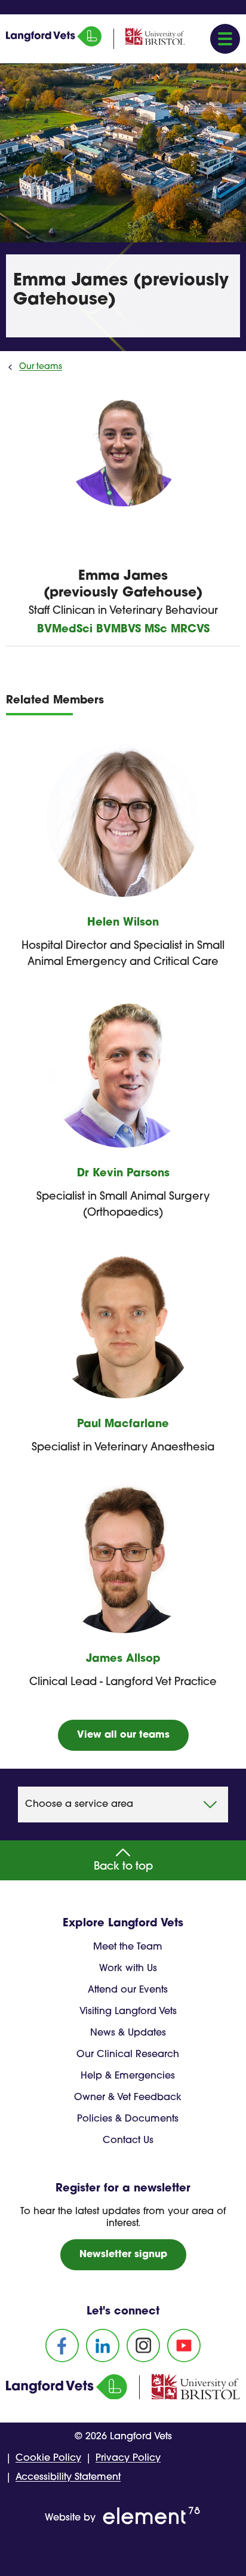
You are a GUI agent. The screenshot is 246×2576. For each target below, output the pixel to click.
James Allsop (123, 1659)
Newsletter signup (123, 2255)
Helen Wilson (123, 923)
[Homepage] (54, 44)
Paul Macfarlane (123, 1425)
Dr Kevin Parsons (123, 1174)
